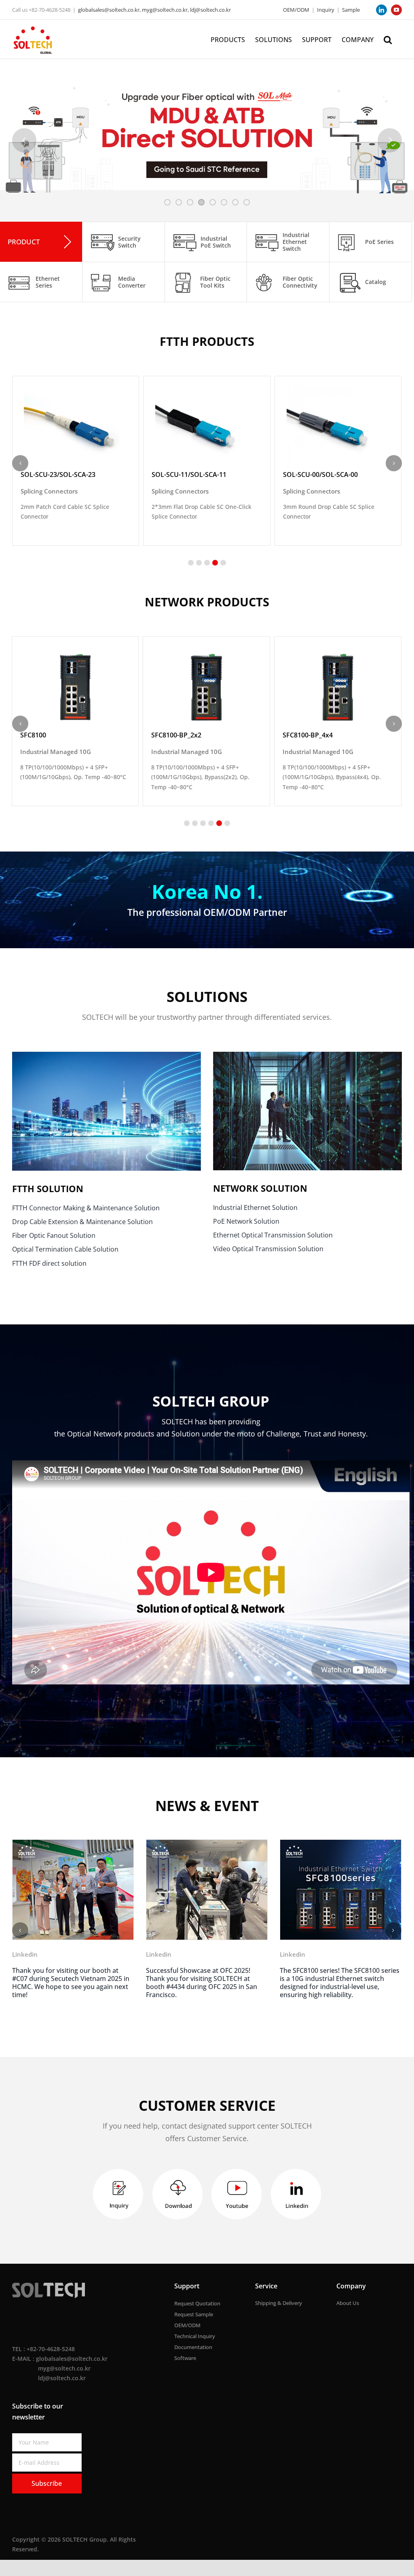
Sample (351, 10)
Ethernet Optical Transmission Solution (273, 1235)
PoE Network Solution (246, 1221)
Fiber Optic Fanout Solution (54, 1235)
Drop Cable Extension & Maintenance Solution (82, 1222)
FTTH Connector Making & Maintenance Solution (86, 1208)
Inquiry (326, 10)
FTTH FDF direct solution (49, 1263)
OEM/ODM (296, 10)
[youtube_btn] (237, 2180)
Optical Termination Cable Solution (65, 1249)
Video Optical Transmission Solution (268, 1249)
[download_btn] (177, 2180)
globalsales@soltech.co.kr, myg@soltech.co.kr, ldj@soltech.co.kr (154, 10)
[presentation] (20, 463)
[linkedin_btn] (296, 2180)
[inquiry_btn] (118, 2180)
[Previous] (20, 1934)
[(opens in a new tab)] (73, 1889)
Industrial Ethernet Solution (255, 1207)
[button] (388, 39)
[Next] (393, 1934)
